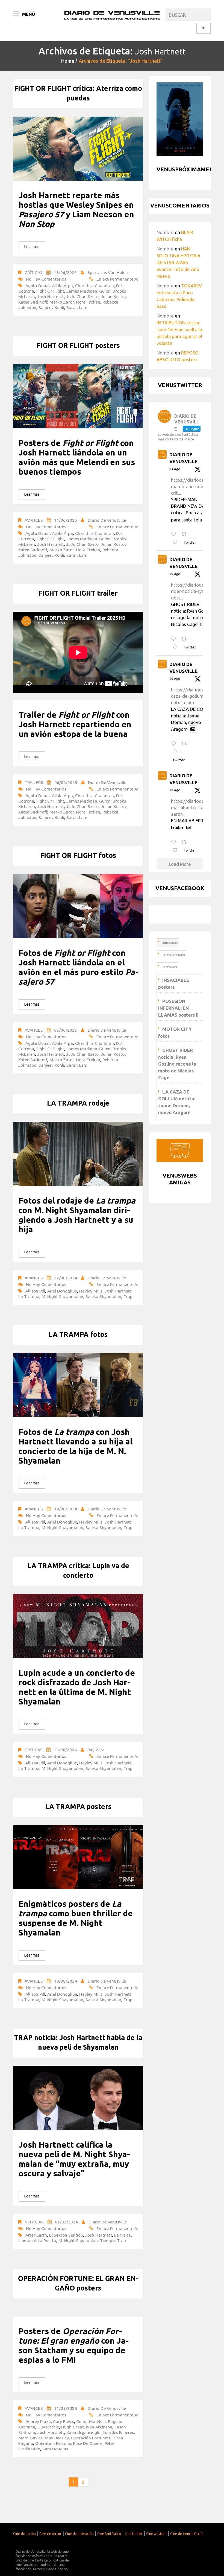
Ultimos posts (170, 943)
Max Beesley (57, 2438)
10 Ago (175, 574)
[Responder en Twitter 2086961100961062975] (175, 842)
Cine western (156, 2534)
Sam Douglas (55, 2449)
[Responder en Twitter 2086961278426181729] (175, 744)
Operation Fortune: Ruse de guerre (69, 2443)
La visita (123, 2235)
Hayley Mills (91, 1291)
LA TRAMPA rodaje (78, 1103)
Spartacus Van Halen (108, 272)
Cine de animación (79, 2534)
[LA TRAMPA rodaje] (78, 1154)
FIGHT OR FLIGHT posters (78, 345)
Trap (128, 1296)
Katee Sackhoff (33, 302)
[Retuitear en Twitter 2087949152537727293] (186, 534)
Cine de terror (50, 2534)
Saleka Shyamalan (103, 1296)
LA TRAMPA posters (78, 1807)
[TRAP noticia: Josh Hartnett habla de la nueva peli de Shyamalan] (78, 2098)
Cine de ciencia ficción (187, 2534)
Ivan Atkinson (99, 2427)
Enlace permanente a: (117, 279)
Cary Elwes (64, 2421)
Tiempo (107, 2240)
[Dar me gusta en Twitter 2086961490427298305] (177, 647)
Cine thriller (134, 2534)
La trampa (29, 1296)
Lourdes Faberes (118, 2432)
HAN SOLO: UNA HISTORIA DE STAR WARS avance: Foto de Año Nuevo (179, 262)
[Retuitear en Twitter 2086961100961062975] (186, 842)
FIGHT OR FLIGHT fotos (78, 855)
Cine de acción (24, 2534)
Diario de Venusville (107, 520)
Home (68, 61)
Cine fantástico (109, 2534)
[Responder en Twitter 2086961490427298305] (175, 639)
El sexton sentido (66, 2235)
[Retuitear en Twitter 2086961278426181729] (186, 744)
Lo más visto (169, 967)
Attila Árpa (62, 285)
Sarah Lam (77, 307)
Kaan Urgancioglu (83, 2432)
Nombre (165, 232)
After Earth (36, 2235)
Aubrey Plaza (38, 2421)
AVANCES (34, 520)
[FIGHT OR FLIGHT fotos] (78, 906)
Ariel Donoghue (62, 1291)
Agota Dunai (38, 285)
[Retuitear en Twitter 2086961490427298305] (186, 639)
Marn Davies (30, 2438)
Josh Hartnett (51, 296)
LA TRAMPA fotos (78, 1334)
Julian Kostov (114, 296)
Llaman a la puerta (37, 2240)
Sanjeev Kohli (51, 307)
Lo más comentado (173, 955)
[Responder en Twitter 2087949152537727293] (175, 534)
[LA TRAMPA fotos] (78, 1385)
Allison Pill (35, 1291)
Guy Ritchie (48, 2427)
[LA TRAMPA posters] (78, 1857)
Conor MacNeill (91, 2421)
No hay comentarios (46, 279)
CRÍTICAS (34, 272)
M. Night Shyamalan (78, 2240)
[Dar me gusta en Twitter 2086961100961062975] (177, 850)
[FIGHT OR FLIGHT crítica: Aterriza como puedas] (78, 149)
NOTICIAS (34, 2222)
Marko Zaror (62, 302)
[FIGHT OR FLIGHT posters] (78, 396)
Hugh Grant (73, 2427)
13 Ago (175, 469)
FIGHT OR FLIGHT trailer (78, 593)
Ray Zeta (96, 1750)
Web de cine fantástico (33, 2560)
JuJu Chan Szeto (82, 296)
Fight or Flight (50, 291)
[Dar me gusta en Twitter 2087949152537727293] (177, 542)
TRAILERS (34, 782)
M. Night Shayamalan (62, 1296)
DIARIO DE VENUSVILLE (183, 458)
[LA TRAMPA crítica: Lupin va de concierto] (78, 1626)
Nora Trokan (88, 302)
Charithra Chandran (95, 285)
